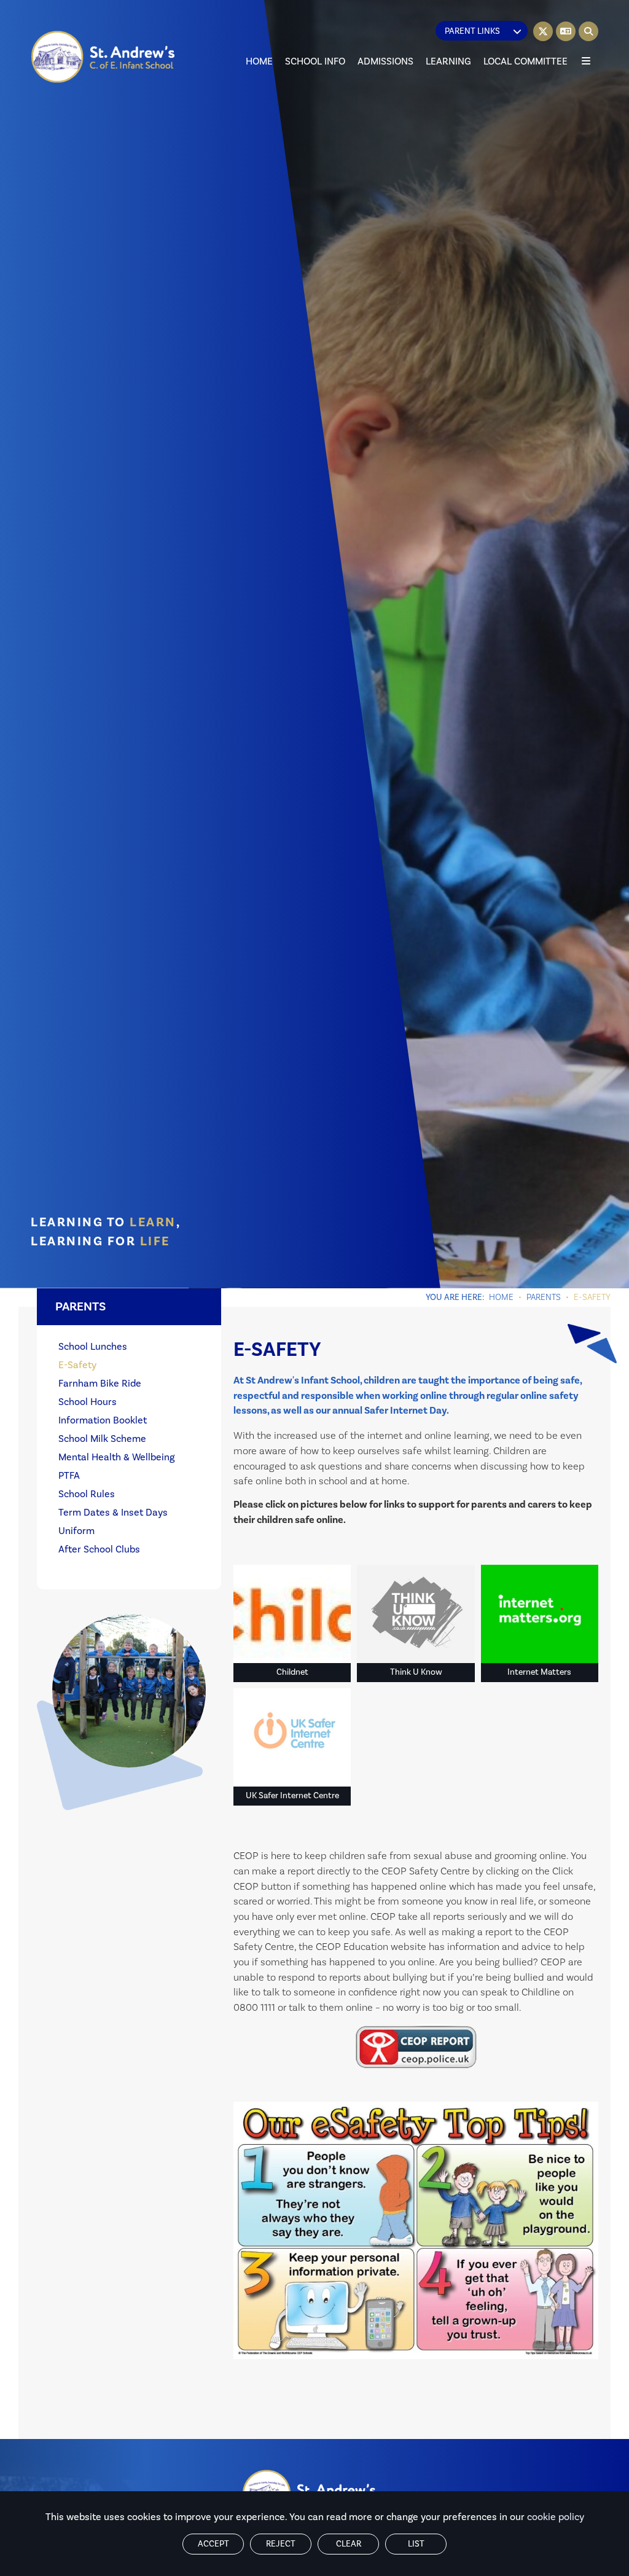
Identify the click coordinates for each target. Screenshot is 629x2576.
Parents (544, 1298)
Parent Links (472, 31)
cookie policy (556, 2517)
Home (501, 1298)
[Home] (104, 57)
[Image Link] (416, 2047)
